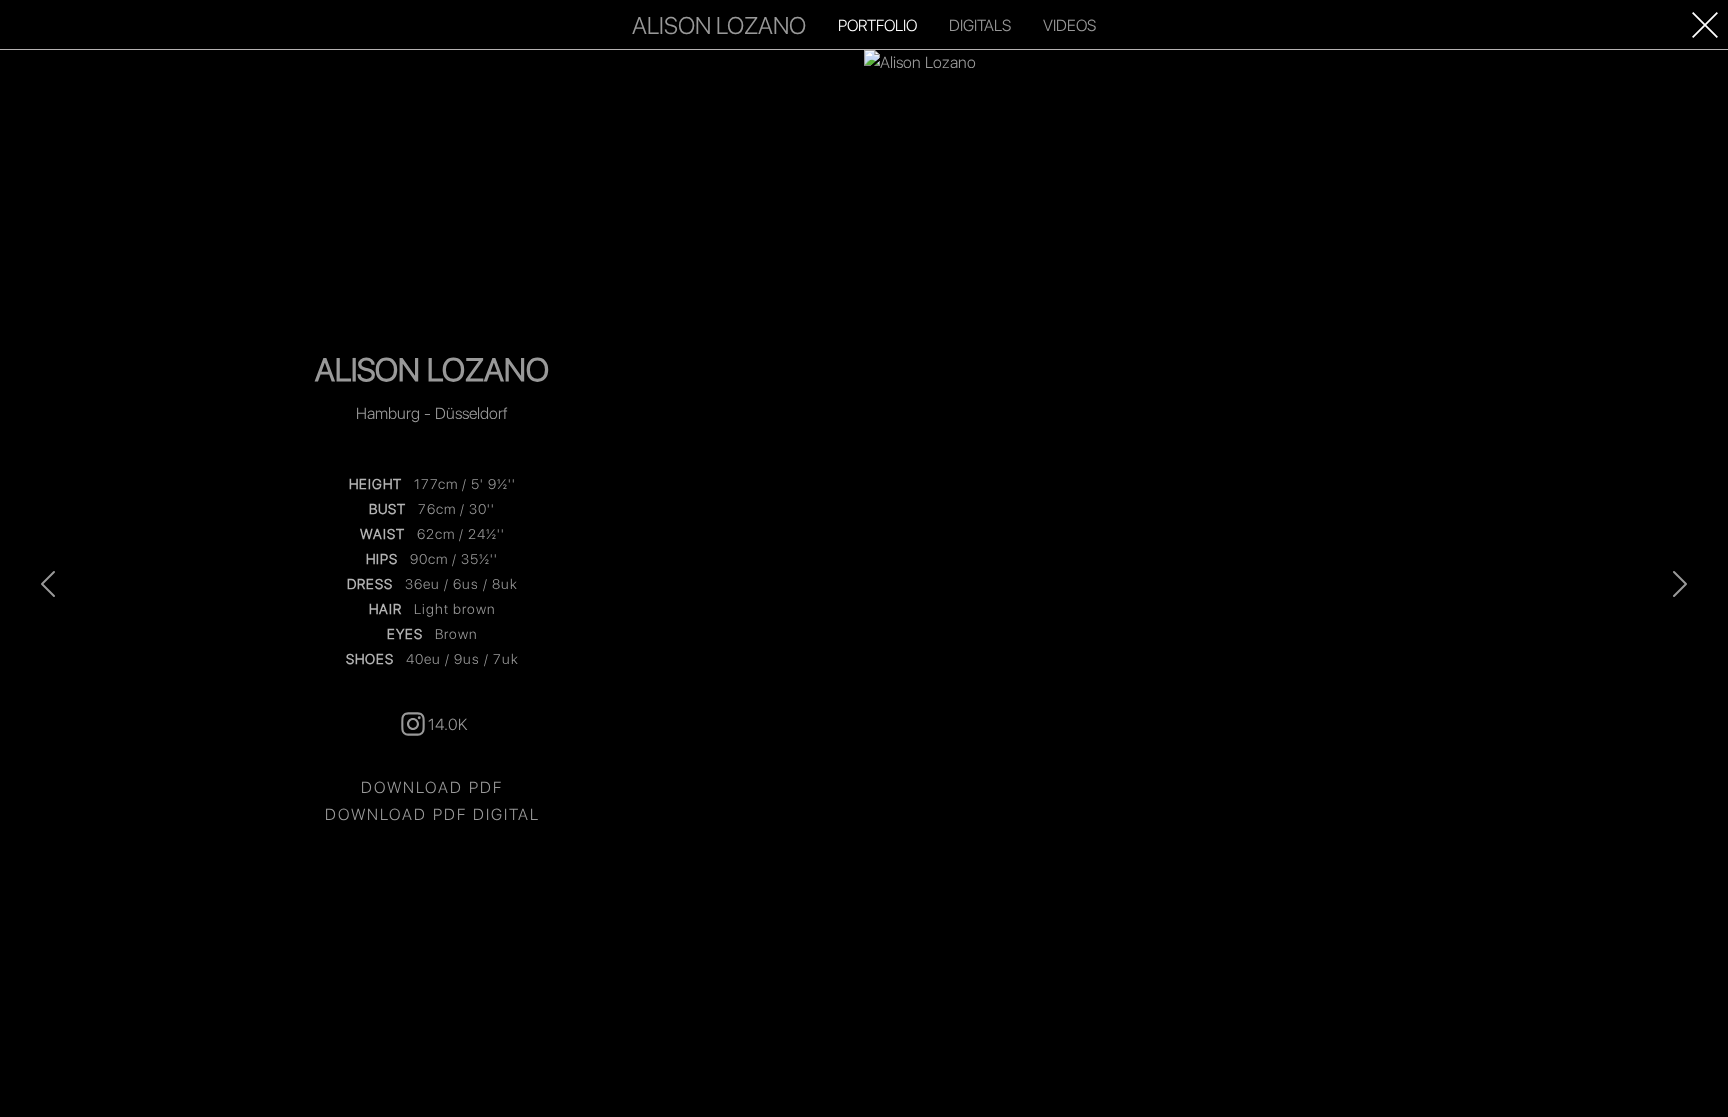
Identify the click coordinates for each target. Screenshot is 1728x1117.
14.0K (447, 723)
